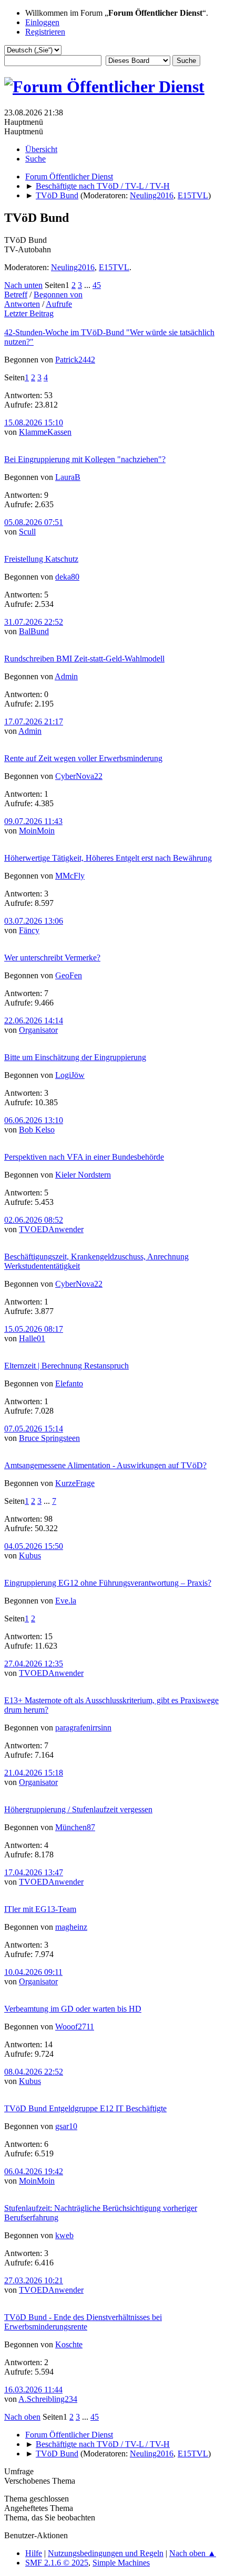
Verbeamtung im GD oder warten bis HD (73, 2009)
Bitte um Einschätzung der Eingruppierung (75, 1057)
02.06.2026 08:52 (34, 1220)
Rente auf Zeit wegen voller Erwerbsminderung (83, 758)
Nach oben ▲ (193, 2553)
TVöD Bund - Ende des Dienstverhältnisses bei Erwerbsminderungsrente (83, 2322)
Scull (27, 532)
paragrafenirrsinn (83, 1728)
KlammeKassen (45, 432)
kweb (64, 2235)
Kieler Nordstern (83, 1175)
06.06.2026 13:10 (34, 1120)
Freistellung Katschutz (41, 559)
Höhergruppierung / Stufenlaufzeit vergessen (78, 1809)
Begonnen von (58, 295)
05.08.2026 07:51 (34, 522)
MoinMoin (37, 831)
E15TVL (193, 195)
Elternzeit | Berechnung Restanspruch (66, 1366)
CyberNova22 (79, 776)
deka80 (67, 577)
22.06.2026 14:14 (34, 1020)
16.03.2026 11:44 (33, 2390)
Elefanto (69, 1383)
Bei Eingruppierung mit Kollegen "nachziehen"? (85, 459)
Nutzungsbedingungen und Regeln (106, 2553)
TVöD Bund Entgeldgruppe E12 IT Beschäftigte (85, 2108)
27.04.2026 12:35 (34, 1664)
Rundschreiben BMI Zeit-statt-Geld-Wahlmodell (84, 659)
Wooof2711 (75, 2027)
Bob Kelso (37, 1130)
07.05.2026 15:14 (34, 1429)
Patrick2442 (75, 360)
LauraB (68, 477)
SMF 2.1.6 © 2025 (57, 2563)
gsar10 (66, 2126)
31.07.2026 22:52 (34, 622)
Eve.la (66, 1601)
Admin (66, 676)
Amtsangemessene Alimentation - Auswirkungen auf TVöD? (105, 1465)
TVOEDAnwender (51, 1229)
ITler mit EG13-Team (40, 1909)
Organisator (38, 1030)
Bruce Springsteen (49, 1438)
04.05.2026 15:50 (34, 1546)
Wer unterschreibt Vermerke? (52, 958)
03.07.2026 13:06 (34, 921)
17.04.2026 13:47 (34, 1872)
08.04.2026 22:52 (34, 2072)
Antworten (22, 304)
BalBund (34, 631)
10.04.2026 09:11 (33, 1972)
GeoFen (69, 975)
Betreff (16, 295)
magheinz (71, 1927)
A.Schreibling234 (48, 2399)
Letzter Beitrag (29, 313)
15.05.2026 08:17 (34, 1329)
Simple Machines (121, 2563)
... (88, 285)
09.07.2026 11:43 (33, 821)
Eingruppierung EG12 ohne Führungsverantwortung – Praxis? (108, 1583)
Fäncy (29, 930)
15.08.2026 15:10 (34, 423)
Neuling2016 (152, 195)
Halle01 (32, 1338)
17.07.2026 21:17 (34, 722)
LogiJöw (70, 1075)
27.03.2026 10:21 (34, 2280)
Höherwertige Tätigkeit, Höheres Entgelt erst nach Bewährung (108, 858)
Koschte (69, 2344)
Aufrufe (59, 304)
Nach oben (22, 2417)
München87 (75, 1827)
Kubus (30, 1556)
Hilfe (34, 2553)
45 (97, 285)
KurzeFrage (75, 1483)
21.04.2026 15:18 (34, 1773)
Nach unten (23, 285)
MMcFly (70, 876)
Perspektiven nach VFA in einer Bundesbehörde (84, 1157)
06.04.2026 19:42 (34, 2171)
